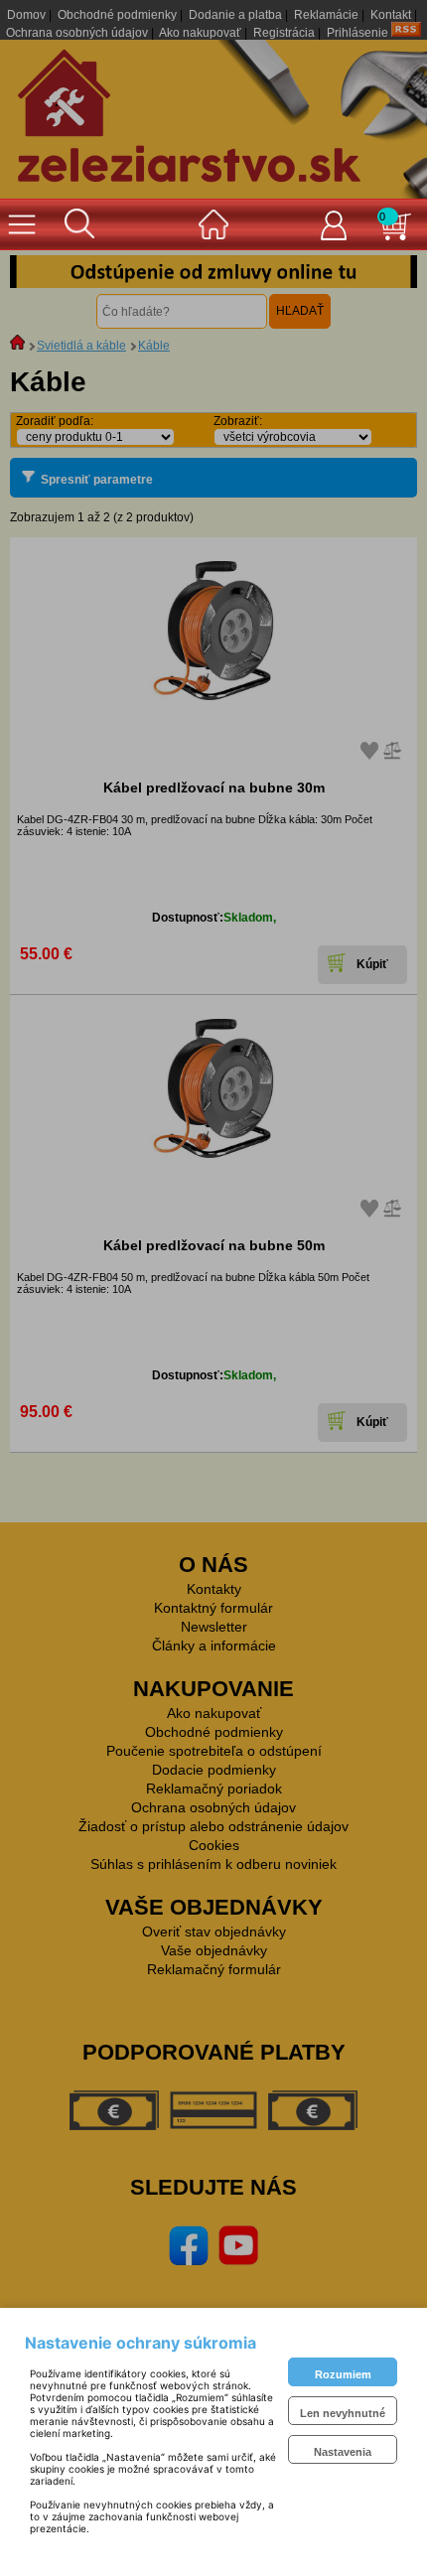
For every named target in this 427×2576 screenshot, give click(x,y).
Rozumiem (343, 2374)
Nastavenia (343, 2452)
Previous (40, 271)
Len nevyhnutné (343, 2413)
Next (387, 271)
